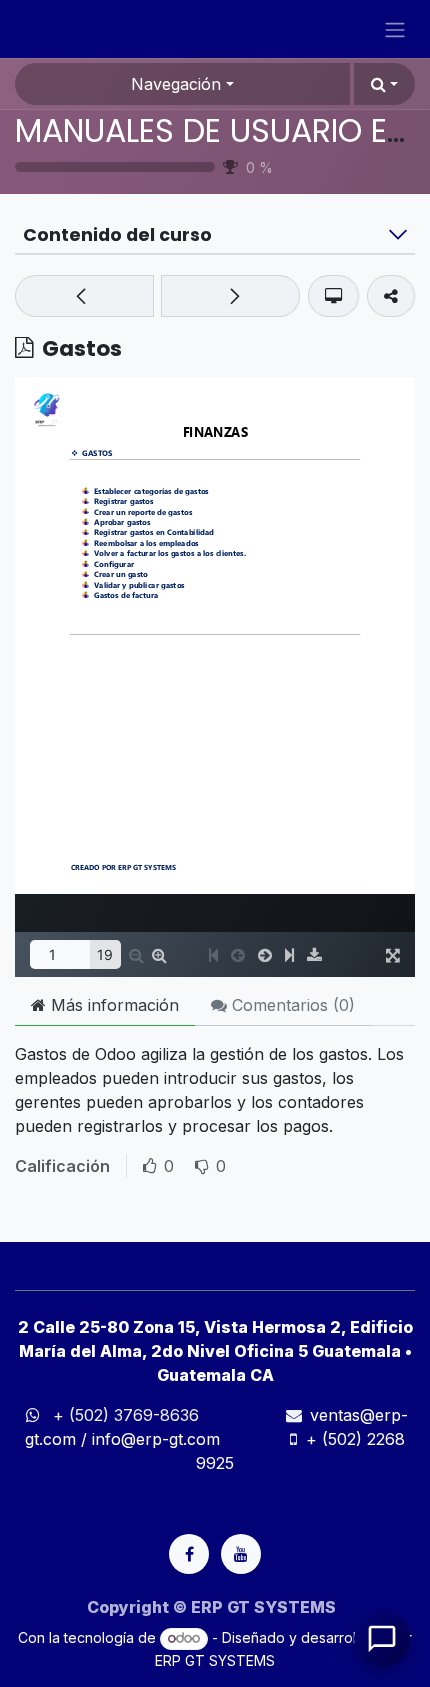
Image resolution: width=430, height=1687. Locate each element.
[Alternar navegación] (395, 29)
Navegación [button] (176, 84)
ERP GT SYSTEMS (215, 1660)
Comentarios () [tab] (291, 1005)
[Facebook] (189, 1554)
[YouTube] (241, 1554)
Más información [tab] (112, 1005)
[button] (384, 84)
